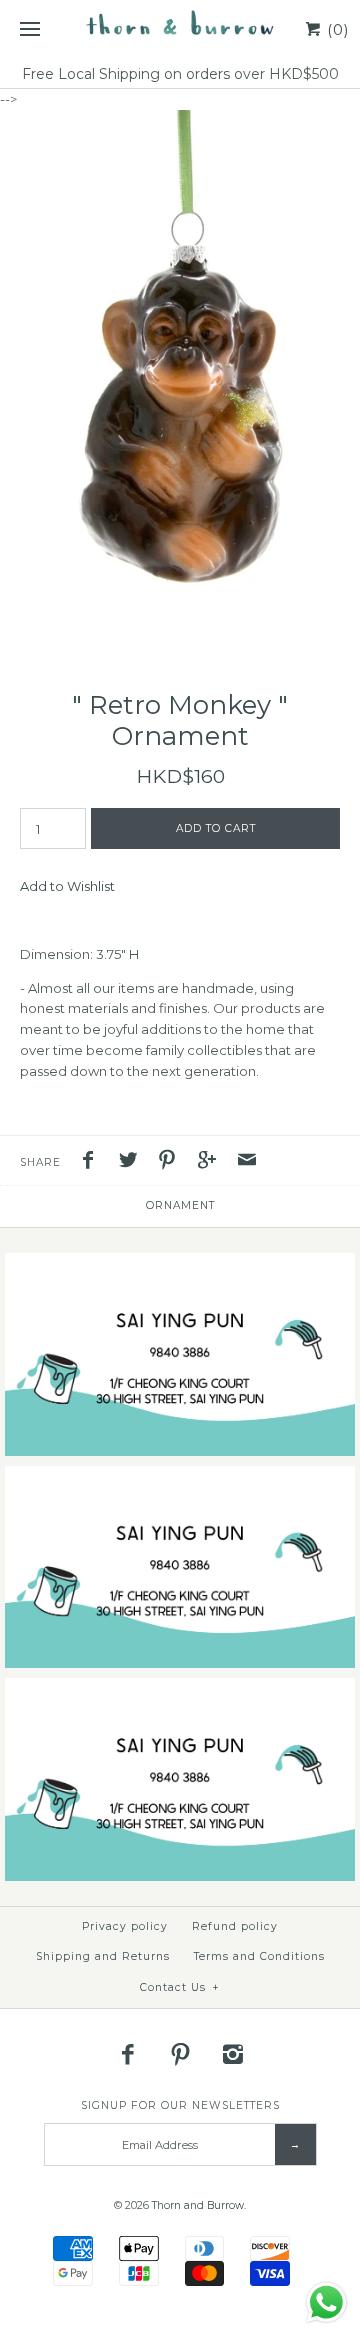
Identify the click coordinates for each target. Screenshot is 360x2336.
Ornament (180, 1205)
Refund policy (235, 1926)
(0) (336, 29)
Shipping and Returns (103, 1956)
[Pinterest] (180, 2054)
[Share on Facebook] (93, 1162)
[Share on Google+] (212, 1162)
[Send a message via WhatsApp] (326, 2302)
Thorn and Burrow (198, 2205)
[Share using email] (247, 1162)
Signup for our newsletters (180, 2105)
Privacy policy (125, 1926)
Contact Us (180, 1987)
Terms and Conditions (259, 1956)
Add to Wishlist (67, 886)
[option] (180, 380)
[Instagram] (233, 2054)
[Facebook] (128, 2054)
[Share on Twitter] (133, 1162)
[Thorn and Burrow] (180, 30)
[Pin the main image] (172, 1162)
